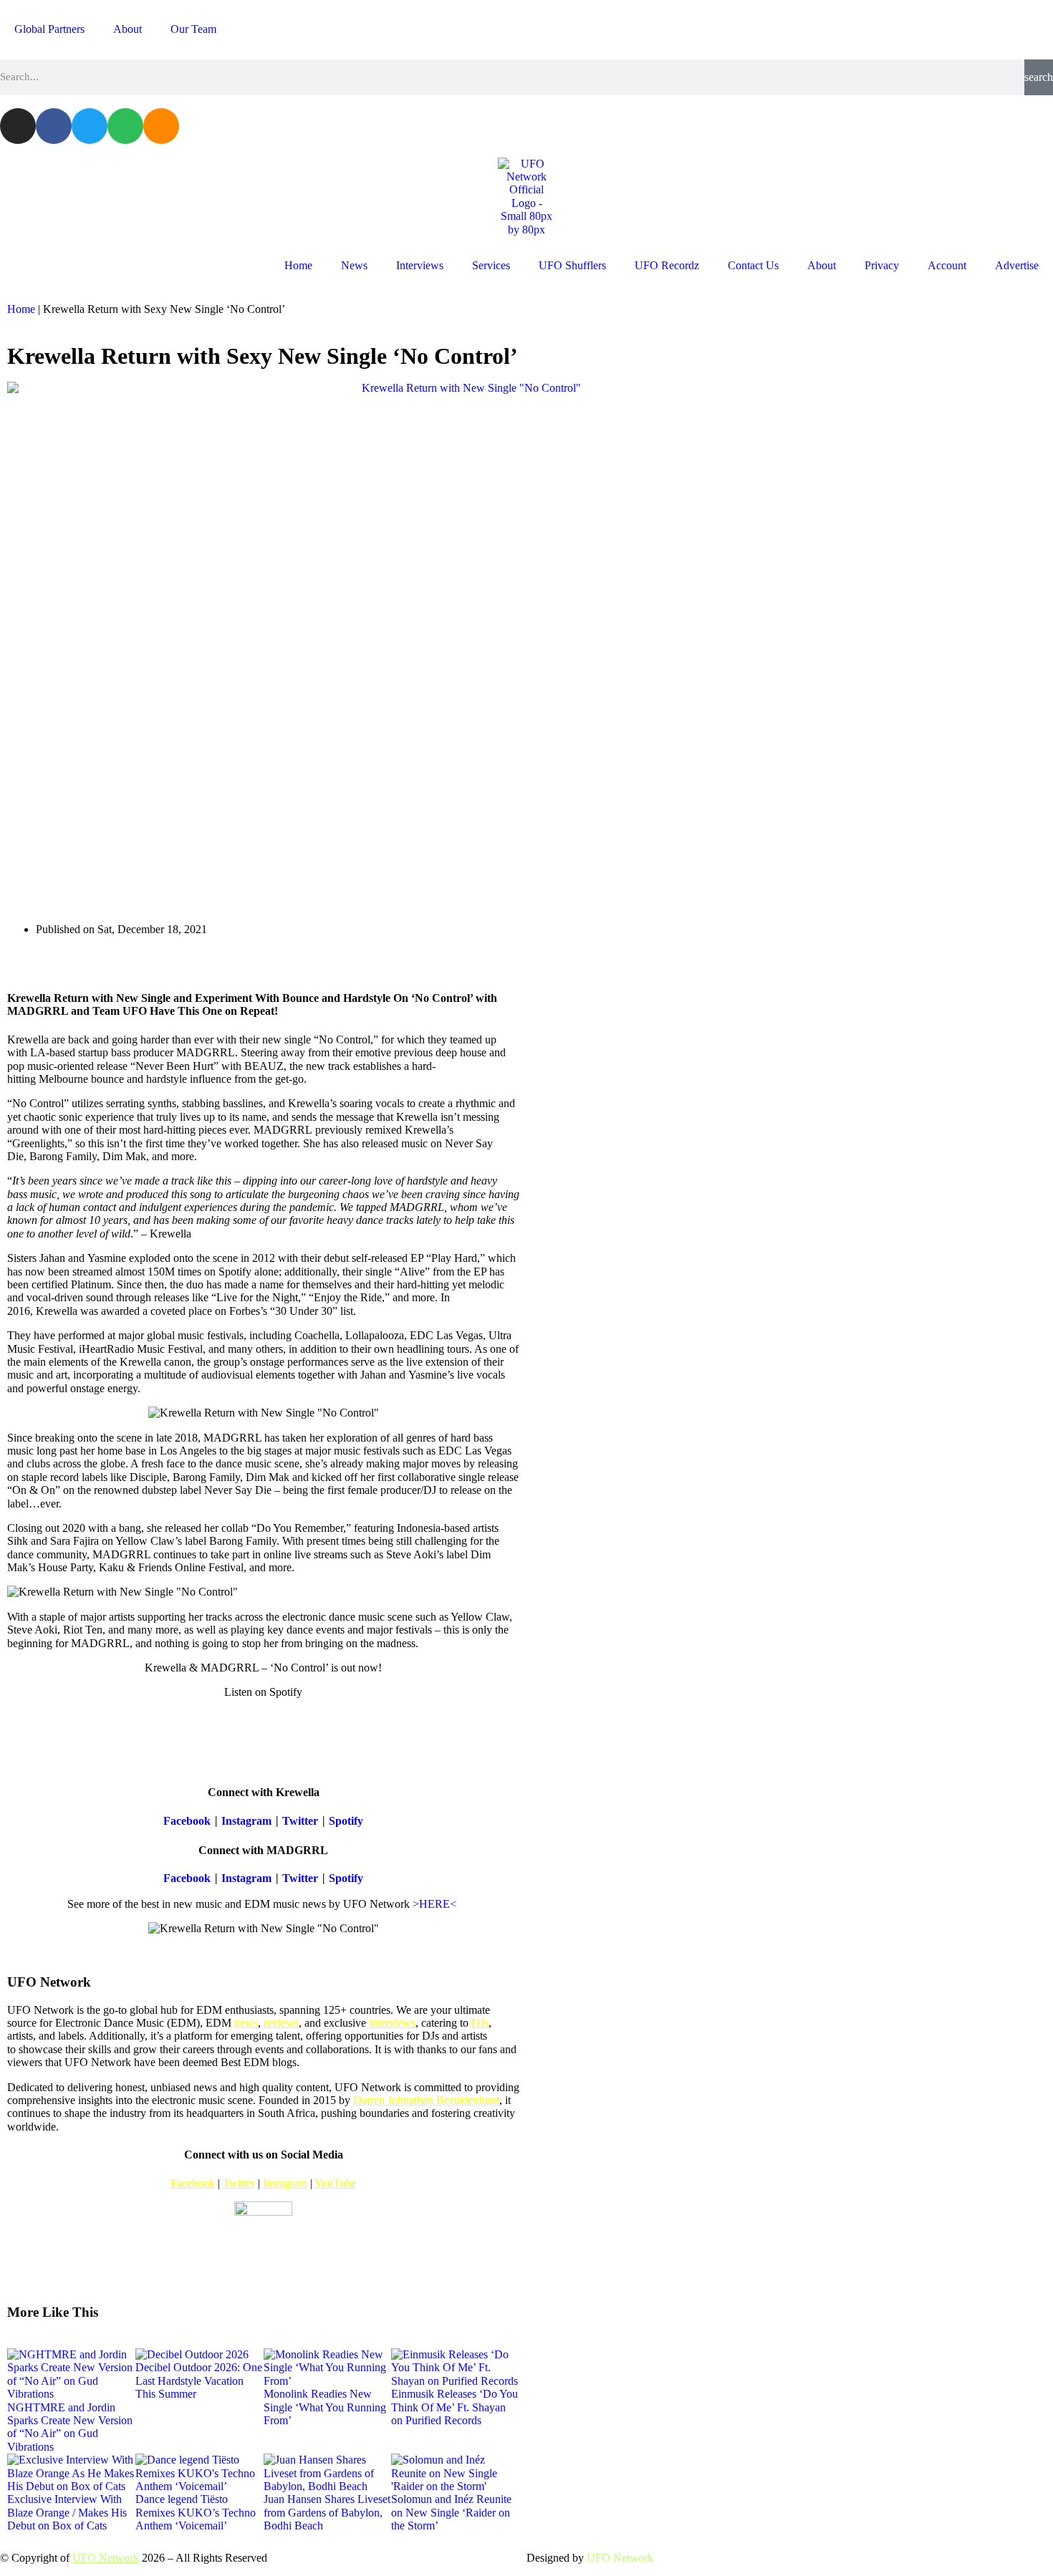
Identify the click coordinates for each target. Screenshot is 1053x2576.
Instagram (246, 1821)
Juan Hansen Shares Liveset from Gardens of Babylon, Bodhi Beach (327, 2512)
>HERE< (436, 1904)
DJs (480, 2023)
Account (947, 265)
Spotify (346, 1821)
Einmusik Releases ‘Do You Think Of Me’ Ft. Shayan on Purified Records (455, 2407)
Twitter (300, 1821)
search (1039, 77)
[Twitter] (90, 126)
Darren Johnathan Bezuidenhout (426, 2100)
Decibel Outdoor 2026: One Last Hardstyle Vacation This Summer (199, 2380)
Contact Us (753, 265)
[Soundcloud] (161, 126)
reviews (281, 2023)
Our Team (193, 29)
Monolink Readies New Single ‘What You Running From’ (325, 2407)
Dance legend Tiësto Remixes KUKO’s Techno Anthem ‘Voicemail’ (196, 2512)
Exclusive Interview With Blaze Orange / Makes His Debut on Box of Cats (67, 2512)
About (128, 29)
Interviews (420, 265)
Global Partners (49, 29)
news (246, 2023)
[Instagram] (18, 126)
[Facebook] (54, 126)
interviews (392, 2023)
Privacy (882, 265)
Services (491, 265)
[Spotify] (125, 126)
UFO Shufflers (572, 265)
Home (298, 265)
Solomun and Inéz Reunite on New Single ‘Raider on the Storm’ (451, 2512)
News (354, 265)
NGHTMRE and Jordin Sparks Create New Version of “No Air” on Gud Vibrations (70, 2427)
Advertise (1017, 265)
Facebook (187, 1821)
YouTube (335, 2183)
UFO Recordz (667, 265)
